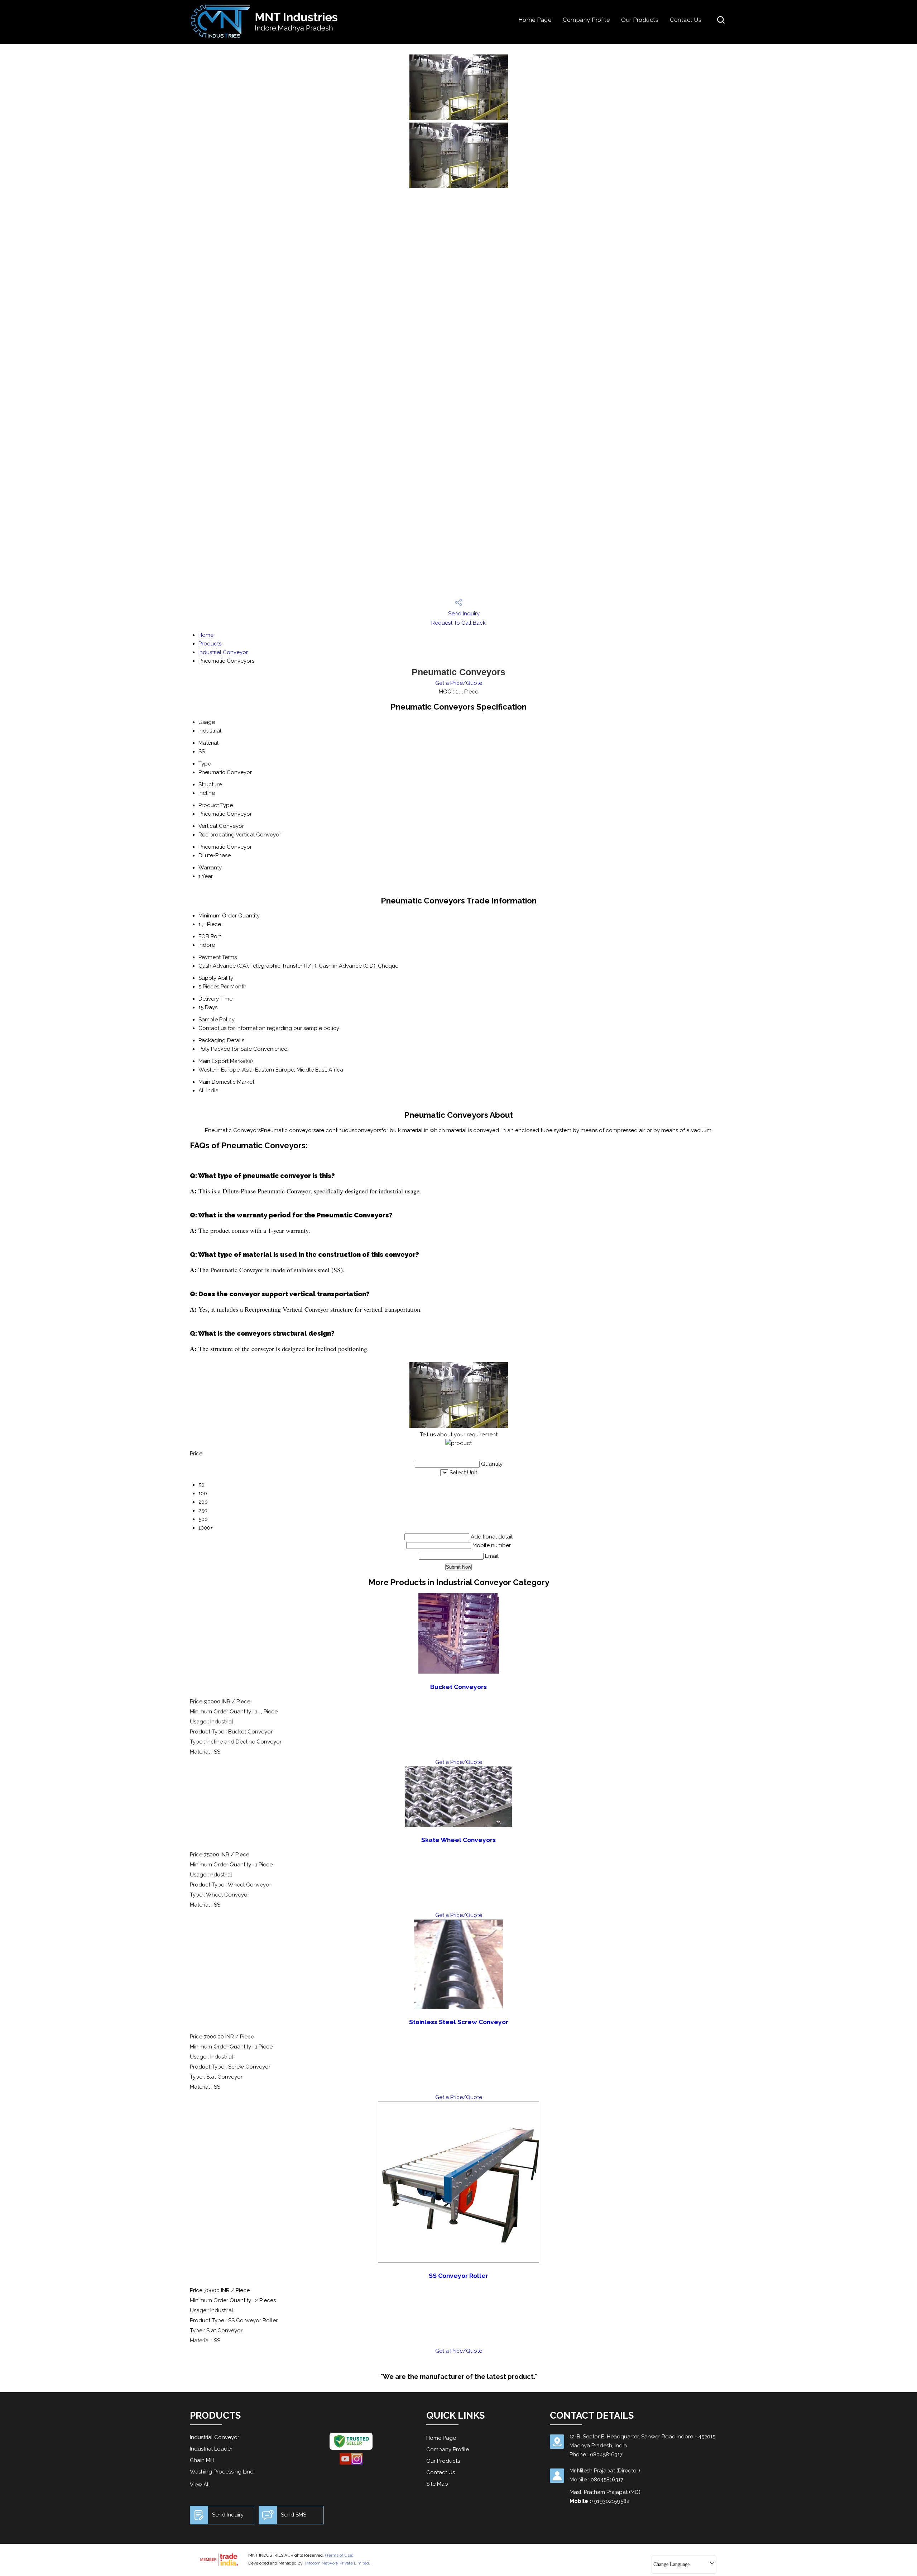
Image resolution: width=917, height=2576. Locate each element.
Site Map (437, 2484)
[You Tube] (345, 2463)
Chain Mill (202, 2460)
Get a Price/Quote (459, 683)
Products (210, 644)
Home (206, 635)
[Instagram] (357, 2463)
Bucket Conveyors (458, 1687)
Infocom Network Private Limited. (338, 2563)
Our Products (640, 20)
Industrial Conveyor (223, 652)
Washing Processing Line (222, 2472)
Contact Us (686, 20)
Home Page (535, 20)
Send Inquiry (463, 614)
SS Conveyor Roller (458, 2276)
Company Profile (586, 20)
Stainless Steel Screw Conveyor (459, 2022)
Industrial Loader (211, 2449)
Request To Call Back (458, 623)
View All (200, 2485)
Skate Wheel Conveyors (458, 1840)
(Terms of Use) (339, 2555)
